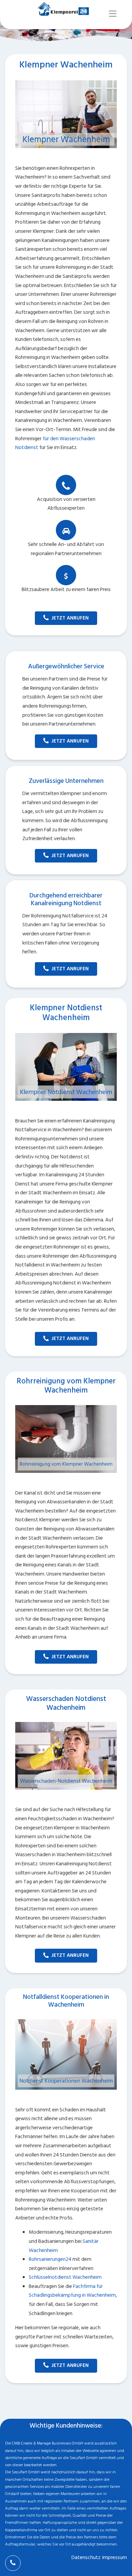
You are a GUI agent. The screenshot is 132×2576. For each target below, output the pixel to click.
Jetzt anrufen (70, 618)
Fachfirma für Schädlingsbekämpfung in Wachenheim (72, 2291)
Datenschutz (86, 2558)
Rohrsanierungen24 (50, 2259)
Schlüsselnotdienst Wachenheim (65, 2277)
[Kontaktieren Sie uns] (13, 2563)
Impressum (115, 2558)
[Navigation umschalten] (113, 14)
